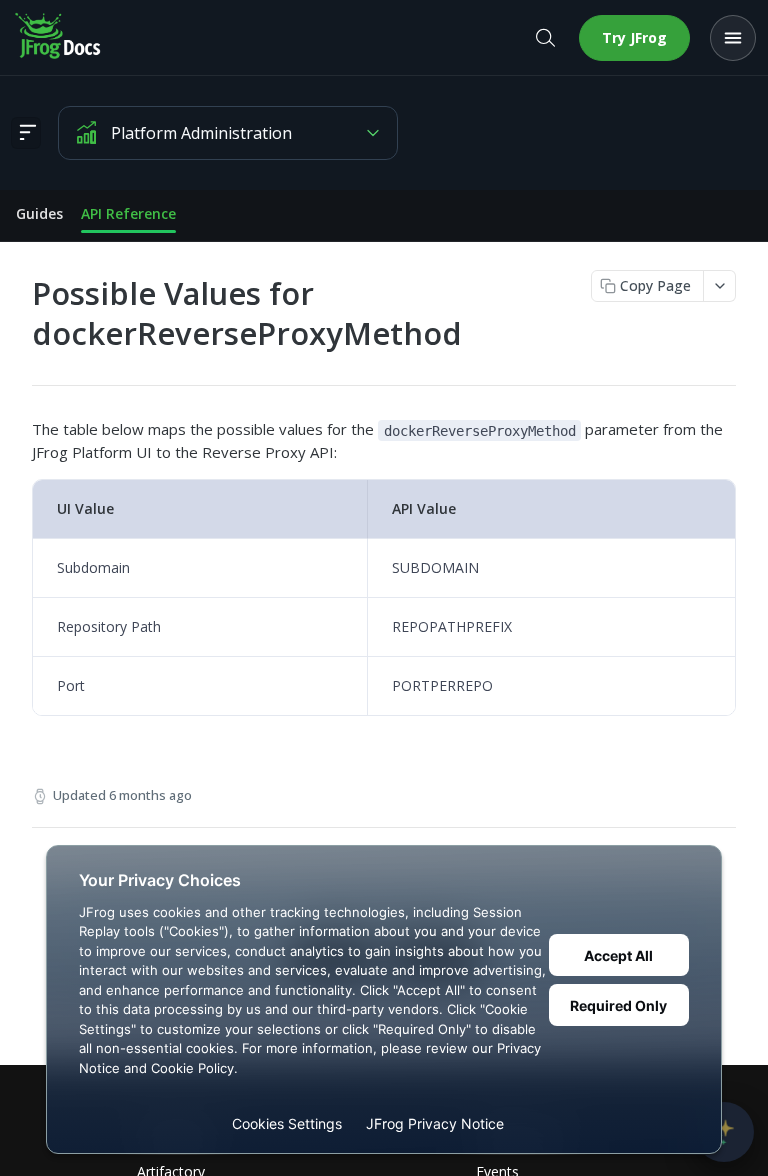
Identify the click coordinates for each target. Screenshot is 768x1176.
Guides (39, 213)
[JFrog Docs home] (59, 38)
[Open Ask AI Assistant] (724, 1132)
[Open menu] (733, 38)
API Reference (128, 213)
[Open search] (545, 38)
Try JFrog (634, 37)
